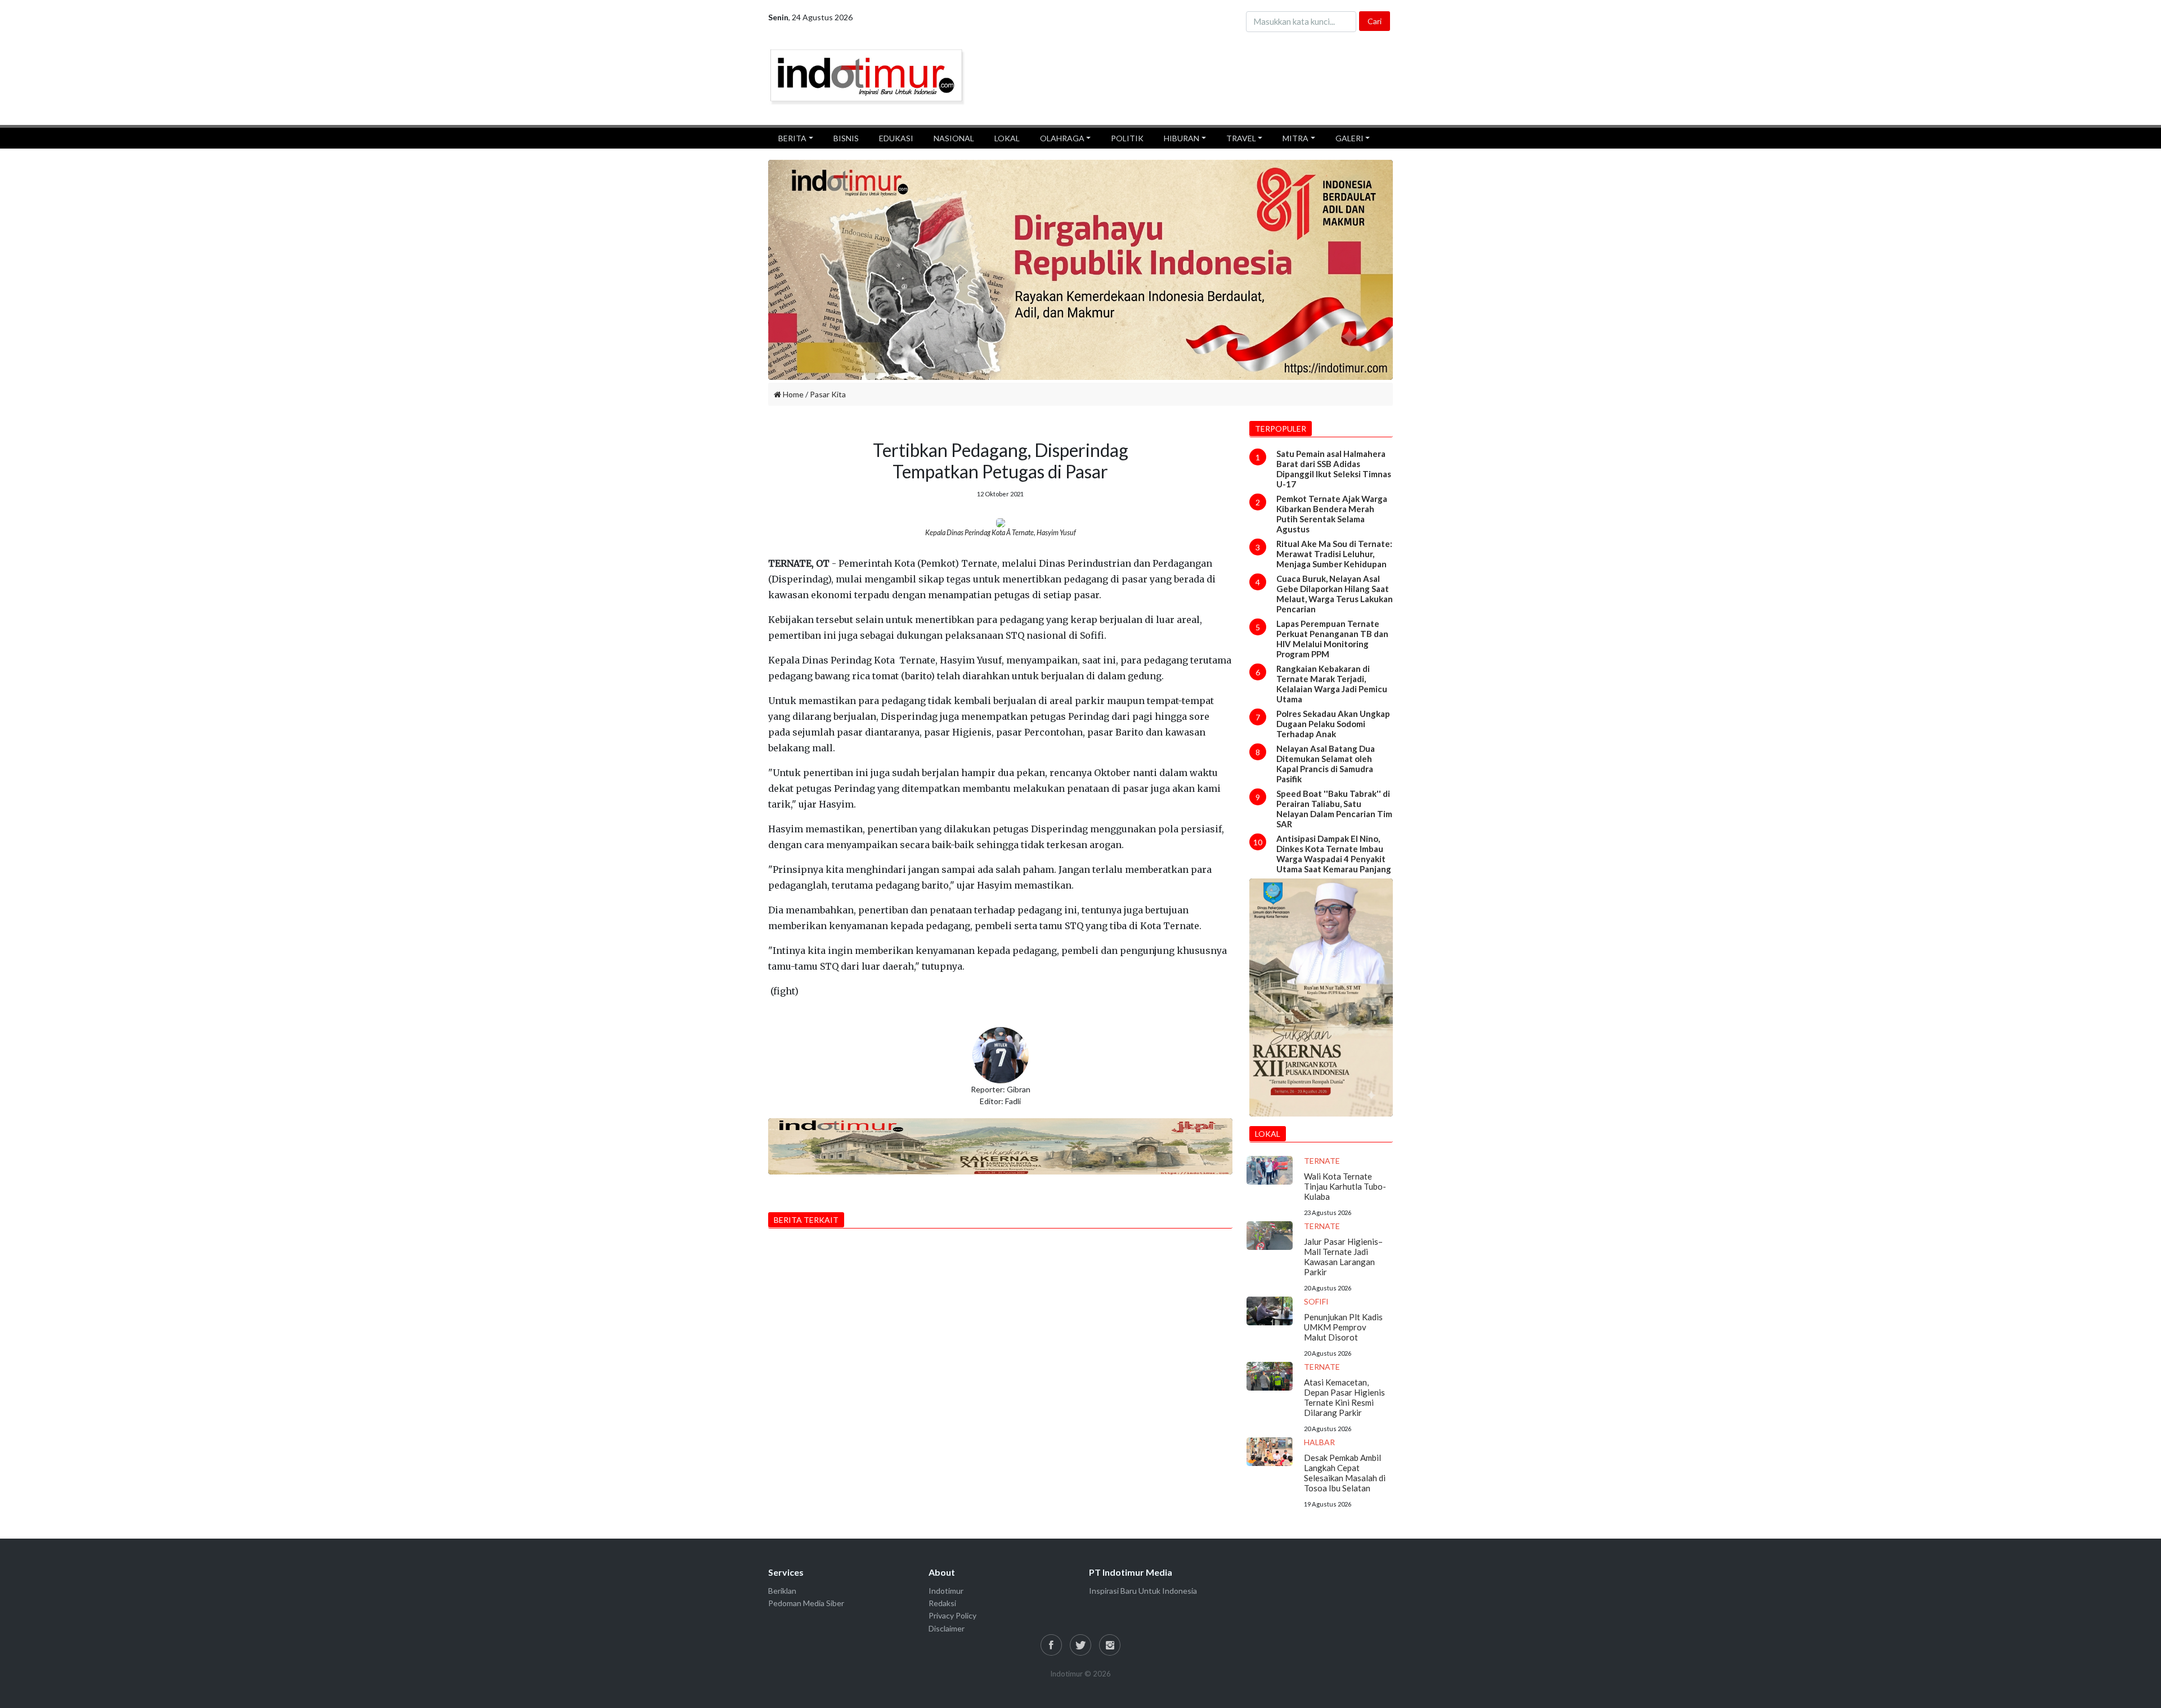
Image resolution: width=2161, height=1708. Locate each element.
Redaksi (942, 1603)
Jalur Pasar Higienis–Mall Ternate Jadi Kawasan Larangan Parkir (1343, 1257)
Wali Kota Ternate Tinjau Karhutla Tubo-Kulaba (1345, 1186)
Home (792, 394)
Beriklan (782, 1591)
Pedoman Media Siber (806, 1603)
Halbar (1319, 1442)
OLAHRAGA (1062, 138)
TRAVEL (1241, 138)
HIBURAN (1182, 138)
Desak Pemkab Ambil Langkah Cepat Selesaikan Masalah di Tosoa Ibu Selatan (1345, 1473)
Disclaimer (947, 1628)
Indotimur (946, 1591)
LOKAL (1007, 138)
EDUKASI (896, 138)
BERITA (792, 138)
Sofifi (1316, 1301)
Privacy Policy (952, 1615)
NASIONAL (954, 138)
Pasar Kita (828, 394)
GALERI (1349, 138)
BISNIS (846, 138)
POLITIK (1127, 138)
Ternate (1322, 1161)
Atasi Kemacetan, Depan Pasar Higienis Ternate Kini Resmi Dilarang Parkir (1344, 1397)
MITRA (1295, 138)
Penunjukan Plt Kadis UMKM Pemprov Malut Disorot (1343, 1327)
